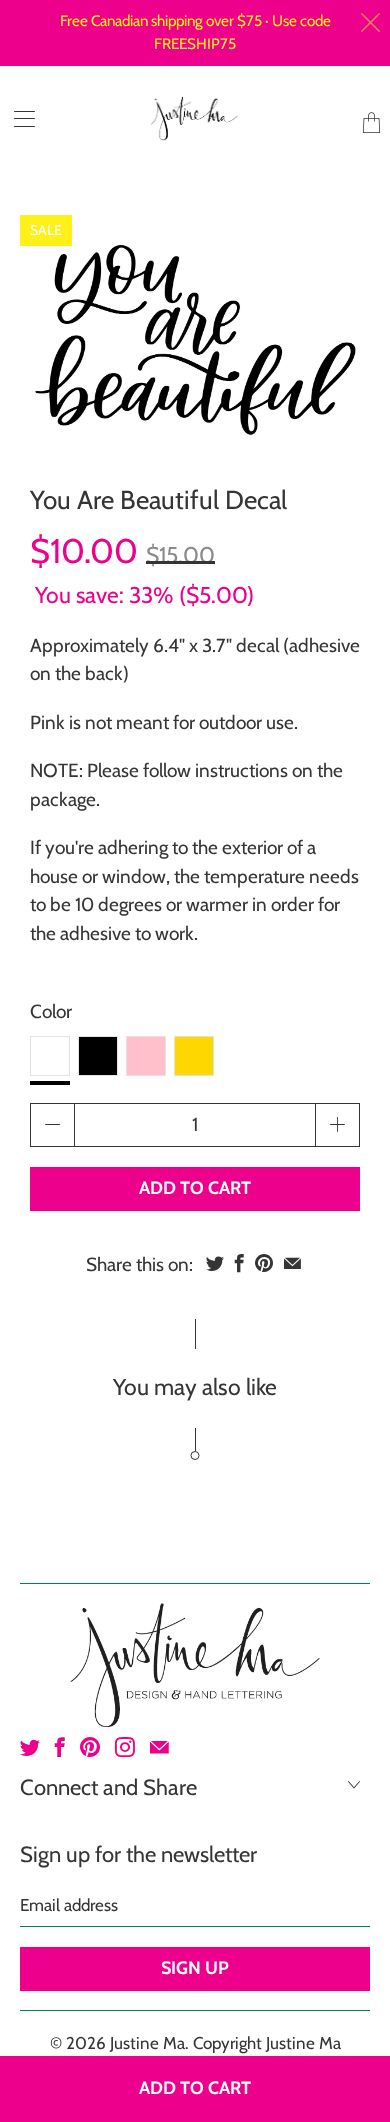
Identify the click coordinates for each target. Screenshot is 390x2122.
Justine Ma (147, 2043)
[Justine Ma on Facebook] (60, 1747)
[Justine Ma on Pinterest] (90, 1747)
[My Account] (17, 118)
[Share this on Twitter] (215, 1263)
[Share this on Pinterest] (264, 1263)
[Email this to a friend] (292, 1263)
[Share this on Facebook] (239, 1263)
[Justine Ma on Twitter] (30, 1747)
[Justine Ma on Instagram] (125, 1747)
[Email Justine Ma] (159, 1747)
